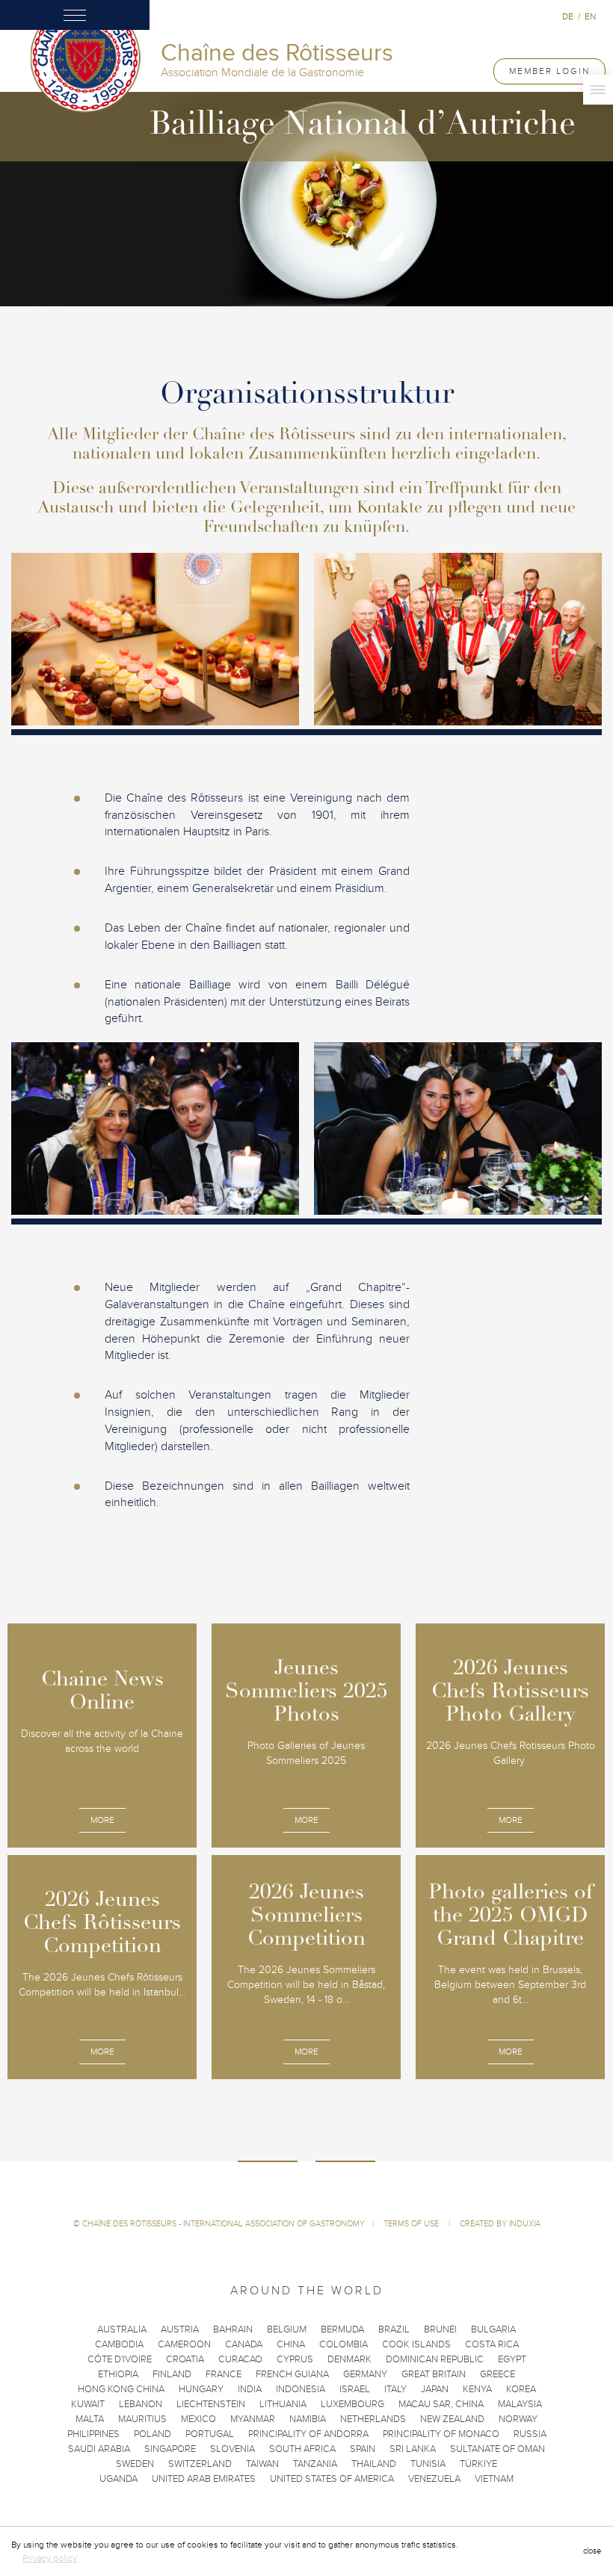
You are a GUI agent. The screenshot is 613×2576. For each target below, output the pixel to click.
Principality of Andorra (308, 2434)
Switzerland (200, 2464)
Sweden (135, 2464)
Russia (530, 2434)
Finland (172, 2374)
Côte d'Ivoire (120, 2359)
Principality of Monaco (441, 2434)
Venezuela (434, 2479)
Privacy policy (50, 2558)
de (568, 16)
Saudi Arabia (99, 2449)
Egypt (512, 2359)
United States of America (332, 2479)
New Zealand (452, 2419)
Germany (365, 2374)
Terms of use (412, 2224)
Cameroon (184, 2344)
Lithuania (283, 2404)
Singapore (170, 2449)
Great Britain (434, 2374)
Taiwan (262, 2464)
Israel (355, 2389)
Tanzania (315, 2464)
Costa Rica (492, 2344)
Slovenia (232, 2449)
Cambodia (119, 2344)
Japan (435, 2389)
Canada (244, 2344)
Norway (518, 2419)
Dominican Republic (435, 2359)
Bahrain (233, 2329)
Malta (90, 2419)
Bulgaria (493, 2329)
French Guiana (292, 2374)
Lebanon (141, 2404)
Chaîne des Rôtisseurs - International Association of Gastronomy (224, 2224)
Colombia (344, 2344)
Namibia (308, 2419)
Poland (153, 2434)
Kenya (477, 2389)
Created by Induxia (500, 2224)
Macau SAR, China (441, 2404)
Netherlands (373, 2419)
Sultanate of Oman (498, 2449)
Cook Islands (416, 2344)
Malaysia (520, 2404)
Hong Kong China (121, 2389)
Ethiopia (118, 2374)
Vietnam (494, 2479)
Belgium (287, 2329)
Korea (521, 2389)
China (291, 2344)
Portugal (210, 2434)
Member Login (549, 71)
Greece (498, 2374)
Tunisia (428, 2464)
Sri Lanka (413, 2449)
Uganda (118, 2479)
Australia (122, 2329)
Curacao (240, 2359)
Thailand (374, 2464)
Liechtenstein (211, 2404)
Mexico (198, 2419)
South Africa (302, 2449)
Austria (180, 2329)
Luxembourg (352, 2404)
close (592, 2551)
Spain (363, 2449)
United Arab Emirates (204, 2479)
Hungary (201, 2389)
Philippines (93, 2434)
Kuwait (88, 2404)
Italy (395, 2389)
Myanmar (253, 2419)
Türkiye (478, 2464)
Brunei (440, 2329)
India (250, 2389)
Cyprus (295, 2359)
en (590, 16)
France (224, 2374)
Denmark (349, 2359)
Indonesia (301, 2389)
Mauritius (142, 2419)
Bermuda (342, 2329)
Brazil (394, 2329)
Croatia (185, 2359)
